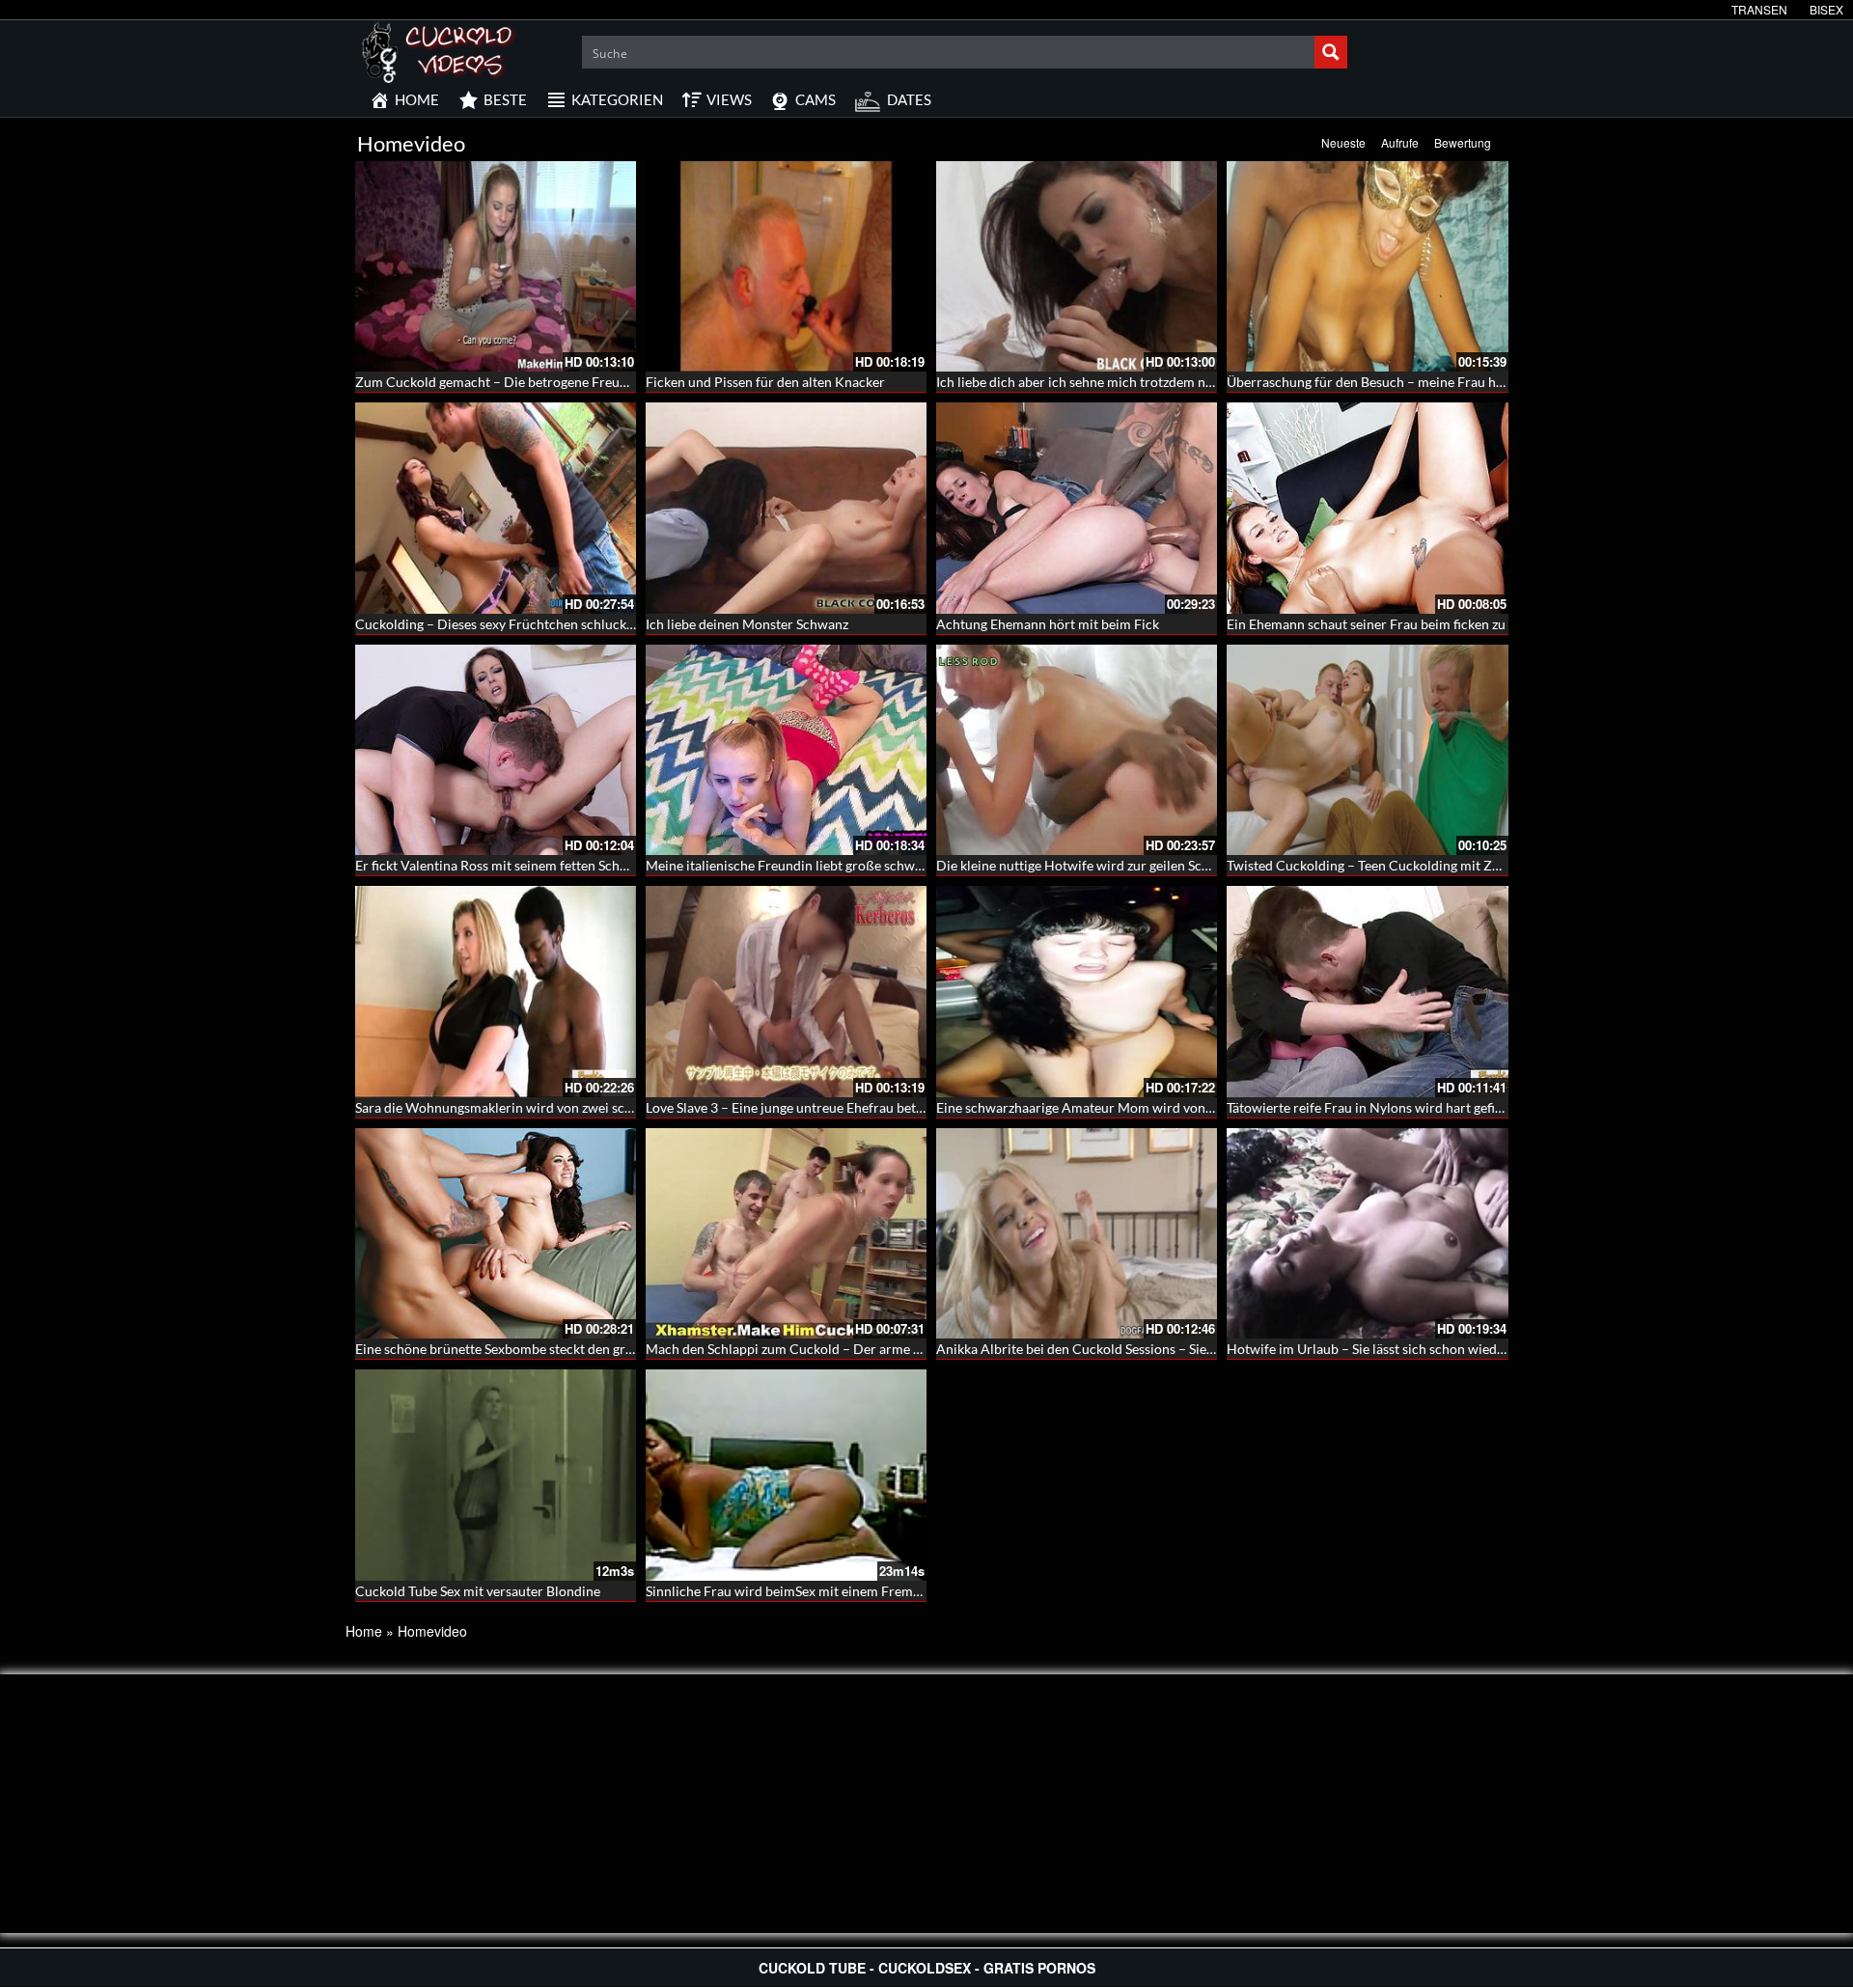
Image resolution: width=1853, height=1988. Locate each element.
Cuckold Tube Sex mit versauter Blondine (478, 1591)
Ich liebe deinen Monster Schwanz (747, 624)
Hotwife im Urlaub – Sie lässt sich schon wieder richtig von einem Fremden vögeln (1471, 1349)
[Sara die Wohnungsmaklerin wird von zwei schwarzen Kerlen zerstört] (496, 991)
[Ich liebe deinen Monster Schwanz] (786, 508)
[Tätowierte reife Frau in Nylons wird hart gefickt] (1367, 991)
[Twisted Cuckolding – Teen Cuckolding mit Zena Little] (1367, 750)
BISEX (1826, 9)
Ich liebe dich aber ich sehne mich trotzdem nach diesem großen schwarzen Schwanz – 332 (1206, 382)
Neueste (1343, 142)
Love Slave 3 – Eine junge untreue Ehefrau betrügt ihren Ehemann (840, 1107)
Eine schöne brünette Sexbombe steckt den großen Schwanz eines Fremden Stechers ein (616, 1349)
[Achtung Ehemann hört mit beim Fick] (1077, 508)
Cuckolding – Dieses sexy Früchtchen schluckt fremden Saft (533, 624)
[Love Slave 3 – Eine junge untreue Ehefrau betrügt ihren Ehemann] (786, 991)
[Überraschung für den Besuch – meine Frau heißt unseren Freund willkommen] (1367, 266)
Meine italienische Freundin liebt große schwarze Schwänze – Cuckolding (865, 865)
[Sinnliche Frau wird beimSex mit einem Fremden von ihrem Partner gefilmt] (786, 1475)
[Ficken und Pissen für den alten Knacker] (786, 266)
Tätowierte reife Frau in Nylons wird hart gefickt (1370, 1107)
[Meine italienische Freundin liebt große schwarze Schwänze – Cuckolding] (786, 750)
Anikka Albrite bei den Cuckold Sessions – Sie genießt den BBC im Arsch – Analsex (1182, 1349)
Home (364, 1631)
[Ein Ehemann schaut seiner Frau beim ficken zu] (1367, 508)
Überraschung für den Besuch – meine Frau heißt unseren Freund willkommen (1461, 382)
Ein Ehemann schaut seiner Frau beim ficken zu (1366, 624)
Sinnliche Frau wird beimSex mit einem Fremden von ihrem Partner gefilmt (869, 1591)
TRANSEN (1759, 9)
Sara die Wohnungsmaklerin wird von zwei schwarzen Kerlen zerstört (562, 1107)
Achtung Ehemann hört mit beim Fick (1048, 624)
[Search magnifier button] (1331, 52)
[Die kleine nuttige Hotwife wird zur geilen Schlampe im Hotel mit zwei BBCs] (1077, 750)
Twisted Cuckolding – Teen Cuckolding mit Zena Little (1387, 865)
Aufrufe (1400, 142)
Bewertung (1463, 142)
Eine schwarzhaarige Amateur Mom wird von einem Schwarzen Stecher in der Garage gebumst (1217, 1107)
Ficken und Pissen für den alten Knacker (765, 382)
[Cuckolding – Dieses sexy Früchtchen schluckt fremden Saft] (496, 508)
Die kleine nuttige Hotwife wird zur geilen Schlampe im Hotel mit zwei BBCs (1163, 865)
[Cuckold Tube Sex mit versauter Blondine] (496, 1475)
